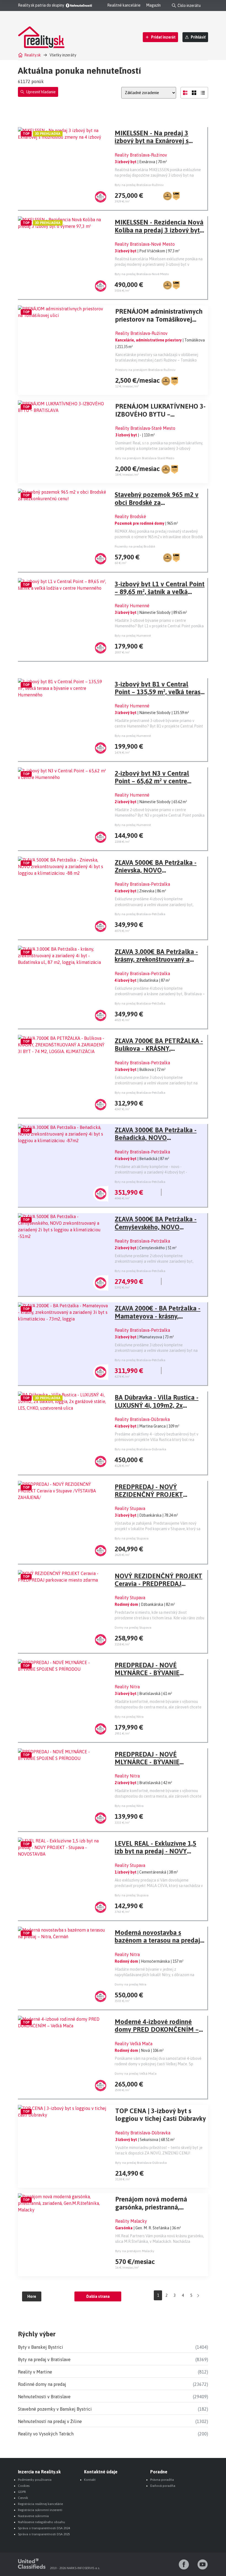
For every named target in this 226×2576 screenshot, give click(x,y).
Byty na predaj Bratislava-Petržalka (140, 914)
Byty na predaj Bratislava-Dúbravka (140, 1449)
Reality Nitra (127, 1687)
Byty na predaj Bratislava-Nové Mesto (142, 274)
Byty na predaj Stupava (132, 1538)
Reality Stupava (130, 1508)
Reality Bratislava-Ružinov (141, 155)
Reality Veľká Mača (134, 2044)
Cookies (24, 2486)
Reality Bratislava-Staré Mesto (145, 428)
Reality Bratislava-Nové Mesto (145, 244)
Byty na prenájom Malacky (135, 2251)
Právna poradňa (162, 2480)
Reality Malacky (131, 2221)
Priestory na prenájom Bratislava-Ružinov (145, 370)
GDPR (22, 2492)
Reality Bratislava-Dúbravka (142, 1419)
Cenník (23, 2498)
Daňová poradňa (163, 2486)
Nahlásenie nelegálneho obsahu (41, 2522)
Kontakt (90, 2480)
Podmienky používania (35, 2480)
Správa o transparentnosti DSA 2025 (44, 2534)
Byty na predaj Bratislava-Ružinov (139, 185)
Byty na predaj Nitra (129, 1717)
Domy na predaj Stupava (133, 1628)
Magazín (153, 5)
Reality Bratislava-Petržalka (142, 884)
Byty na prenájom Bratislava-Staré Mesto (145, 458)
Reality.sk (33, 55)
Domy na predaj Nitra (131, 1984)
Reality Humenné (132, 606)
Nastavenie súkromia (33, 2516)
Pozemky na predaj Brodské (135, 546)
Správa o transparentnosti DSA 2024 (44, 2528)
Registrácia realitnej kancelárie (40, 2504)
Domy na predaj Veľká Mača (136, 2074)
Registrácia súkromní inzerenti (40, 2510)
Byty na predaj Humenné (133, 636)
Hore (32, 2296)
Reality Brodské (130, 516)
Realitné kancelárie (124, 5)
